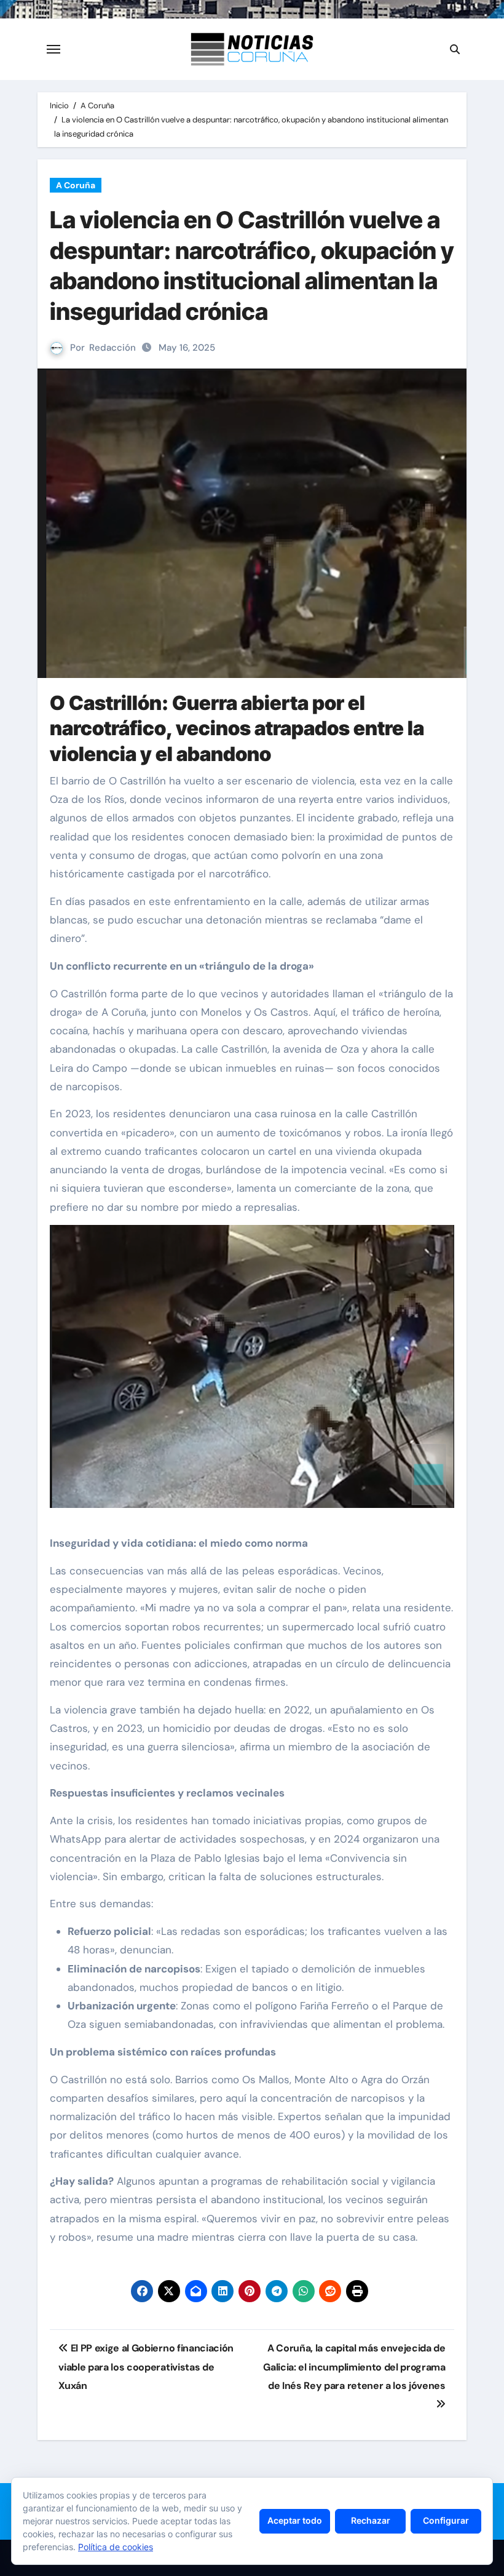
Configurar (446, 2520)
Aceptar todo (295, 2520)
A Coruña (76, 185)
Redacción (112, 348)
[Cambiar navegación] (53, 49)
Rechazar (371, 2520)
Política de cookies (116, 2547)
